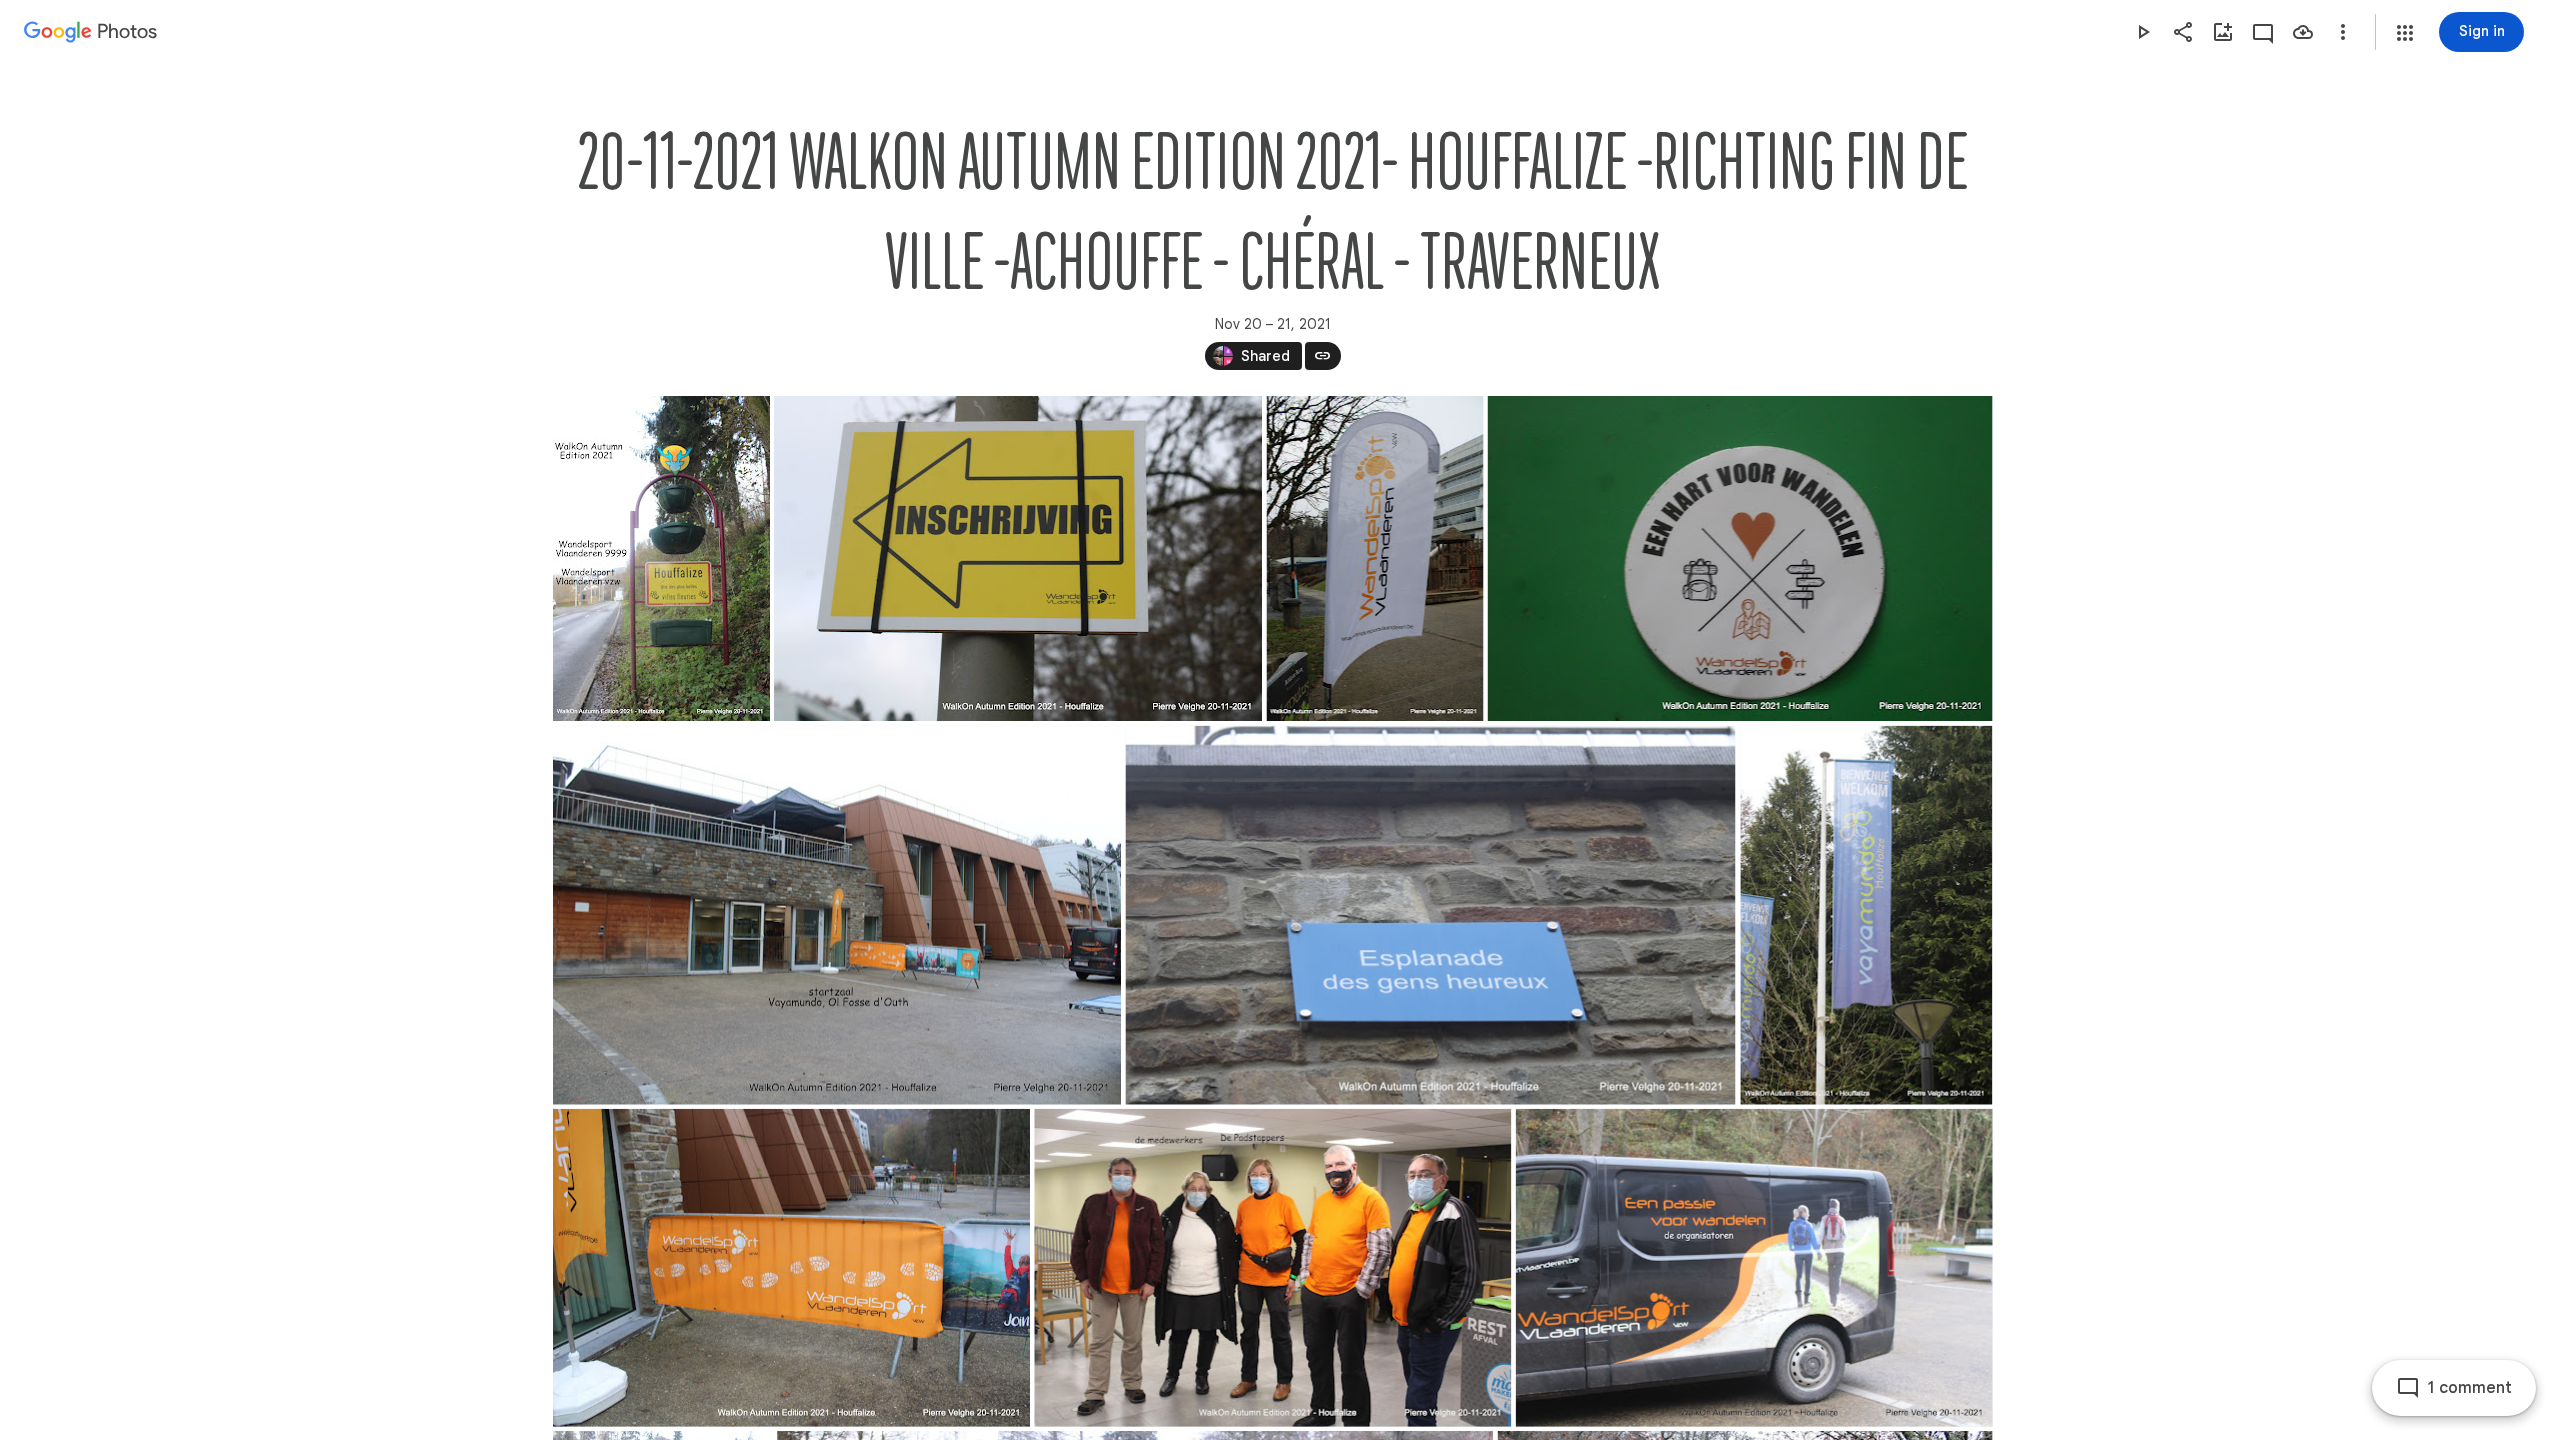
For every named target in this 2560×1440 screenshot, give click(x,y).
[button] (2405, 33)
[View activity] (2263, 32)
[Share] (2183, 32)
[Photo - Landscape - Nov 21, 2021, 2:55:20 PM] (1739, 558)
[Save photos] (2303, 32)
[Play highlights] (2143, 32)
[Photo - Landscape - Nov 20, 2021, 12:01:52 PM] (1430, 915)
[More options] (2343, 32)
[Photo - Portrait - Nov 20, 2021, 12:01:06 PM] (1374, 558)
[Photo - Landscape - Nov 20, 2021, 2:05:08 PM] (1018, 558)
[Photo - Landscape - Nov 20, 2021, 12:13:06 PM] (1753, 1268)
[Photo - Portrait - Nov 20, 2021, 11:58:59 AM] (1866, 915)
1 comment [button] (2470, 1388)
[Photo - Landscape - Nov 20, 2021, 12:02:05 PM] (791, 1268)
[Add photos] (2223, 32)
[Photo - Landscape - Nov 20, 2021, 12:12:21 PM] (1272, 1268)
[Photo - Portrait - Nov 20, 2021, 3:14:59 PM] (661, 558)
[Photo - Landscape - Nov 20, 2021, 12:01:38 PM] (837, 915)
